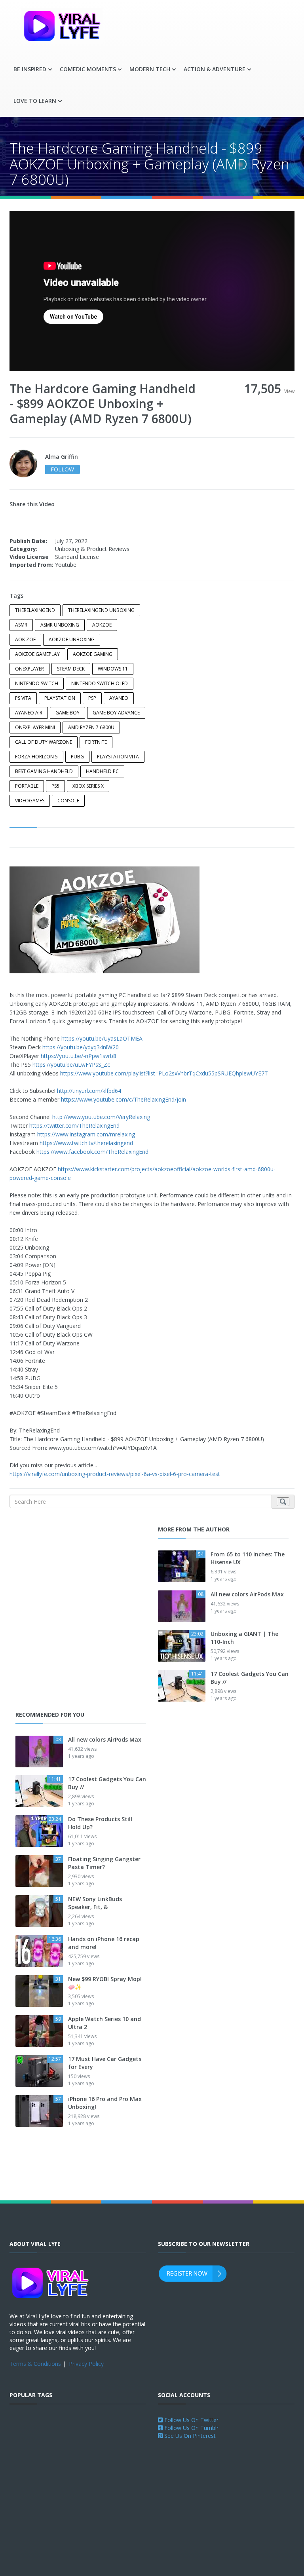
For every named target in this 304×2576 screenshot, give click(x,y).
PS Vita (23, 698)
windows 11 (113, 669)
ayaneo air (29, 713)
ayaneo (119, 698)
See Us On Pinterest (189, 2436)
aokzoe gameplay (37, 654)
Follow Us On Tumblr (191, 2428)
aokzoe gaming (93, 654)
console (68, 801)
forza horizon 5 (36, 757)
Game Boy (67, 713)
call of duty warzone (44, 742)
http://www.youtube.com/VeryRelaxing (101, 1117)
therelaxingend (35, 610)
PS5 (55, 786)
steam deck (71, 669)
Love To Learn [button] (35, 101)
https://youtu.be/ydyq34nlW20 (81, 1047)
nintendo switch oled (100, 683)
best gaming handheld (44, 771)
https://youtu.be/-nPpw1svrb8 (79, 1056)
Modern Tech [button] (150, 69)
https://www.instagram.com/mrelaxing (86, 1134)
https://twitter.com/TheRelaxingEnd (74, 1126)
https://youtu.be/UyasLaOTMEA (102, 1038)
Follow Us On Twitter (191, 2420)
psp (92, 698)
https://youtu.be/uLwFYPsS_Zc (71, 1065)
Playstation (60, 698)
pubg (77, 757)
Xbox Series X (88, 786)
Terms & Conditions (35, 2364)
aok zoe (25, 639)
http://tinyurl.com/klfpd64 (89, 1091)
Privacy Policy (86, 2364)
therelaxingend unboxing (101, 610)
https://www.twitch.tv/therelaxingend (86, 1143)
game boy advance (116, 713)
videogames (30, 801)
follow (62, 469)
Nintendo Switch (37, 683)
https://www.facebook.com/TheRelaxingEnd (92, 1152)
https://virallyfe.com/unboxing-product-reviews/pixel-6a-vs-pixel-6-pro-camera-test (115, 1474)
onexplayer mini (35, 727)
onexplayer (29, 669)
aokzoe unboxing (72, 639)
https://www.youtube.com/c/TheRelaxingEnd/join (123, 1099)
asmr (21, 625)
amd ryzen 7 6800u (91, 727)
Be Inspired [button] (30, 69)
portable (27, 786)
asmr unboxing (60, 625)
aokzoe (102, 625)
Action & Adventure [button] (215, 69)
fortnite (96, 742)
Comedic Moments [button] (88, 69)
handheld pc (102, 771)
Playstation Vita (118, 757)
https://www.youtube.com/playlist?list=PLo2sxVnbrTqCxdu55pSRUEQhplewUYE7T (164, 1073)
